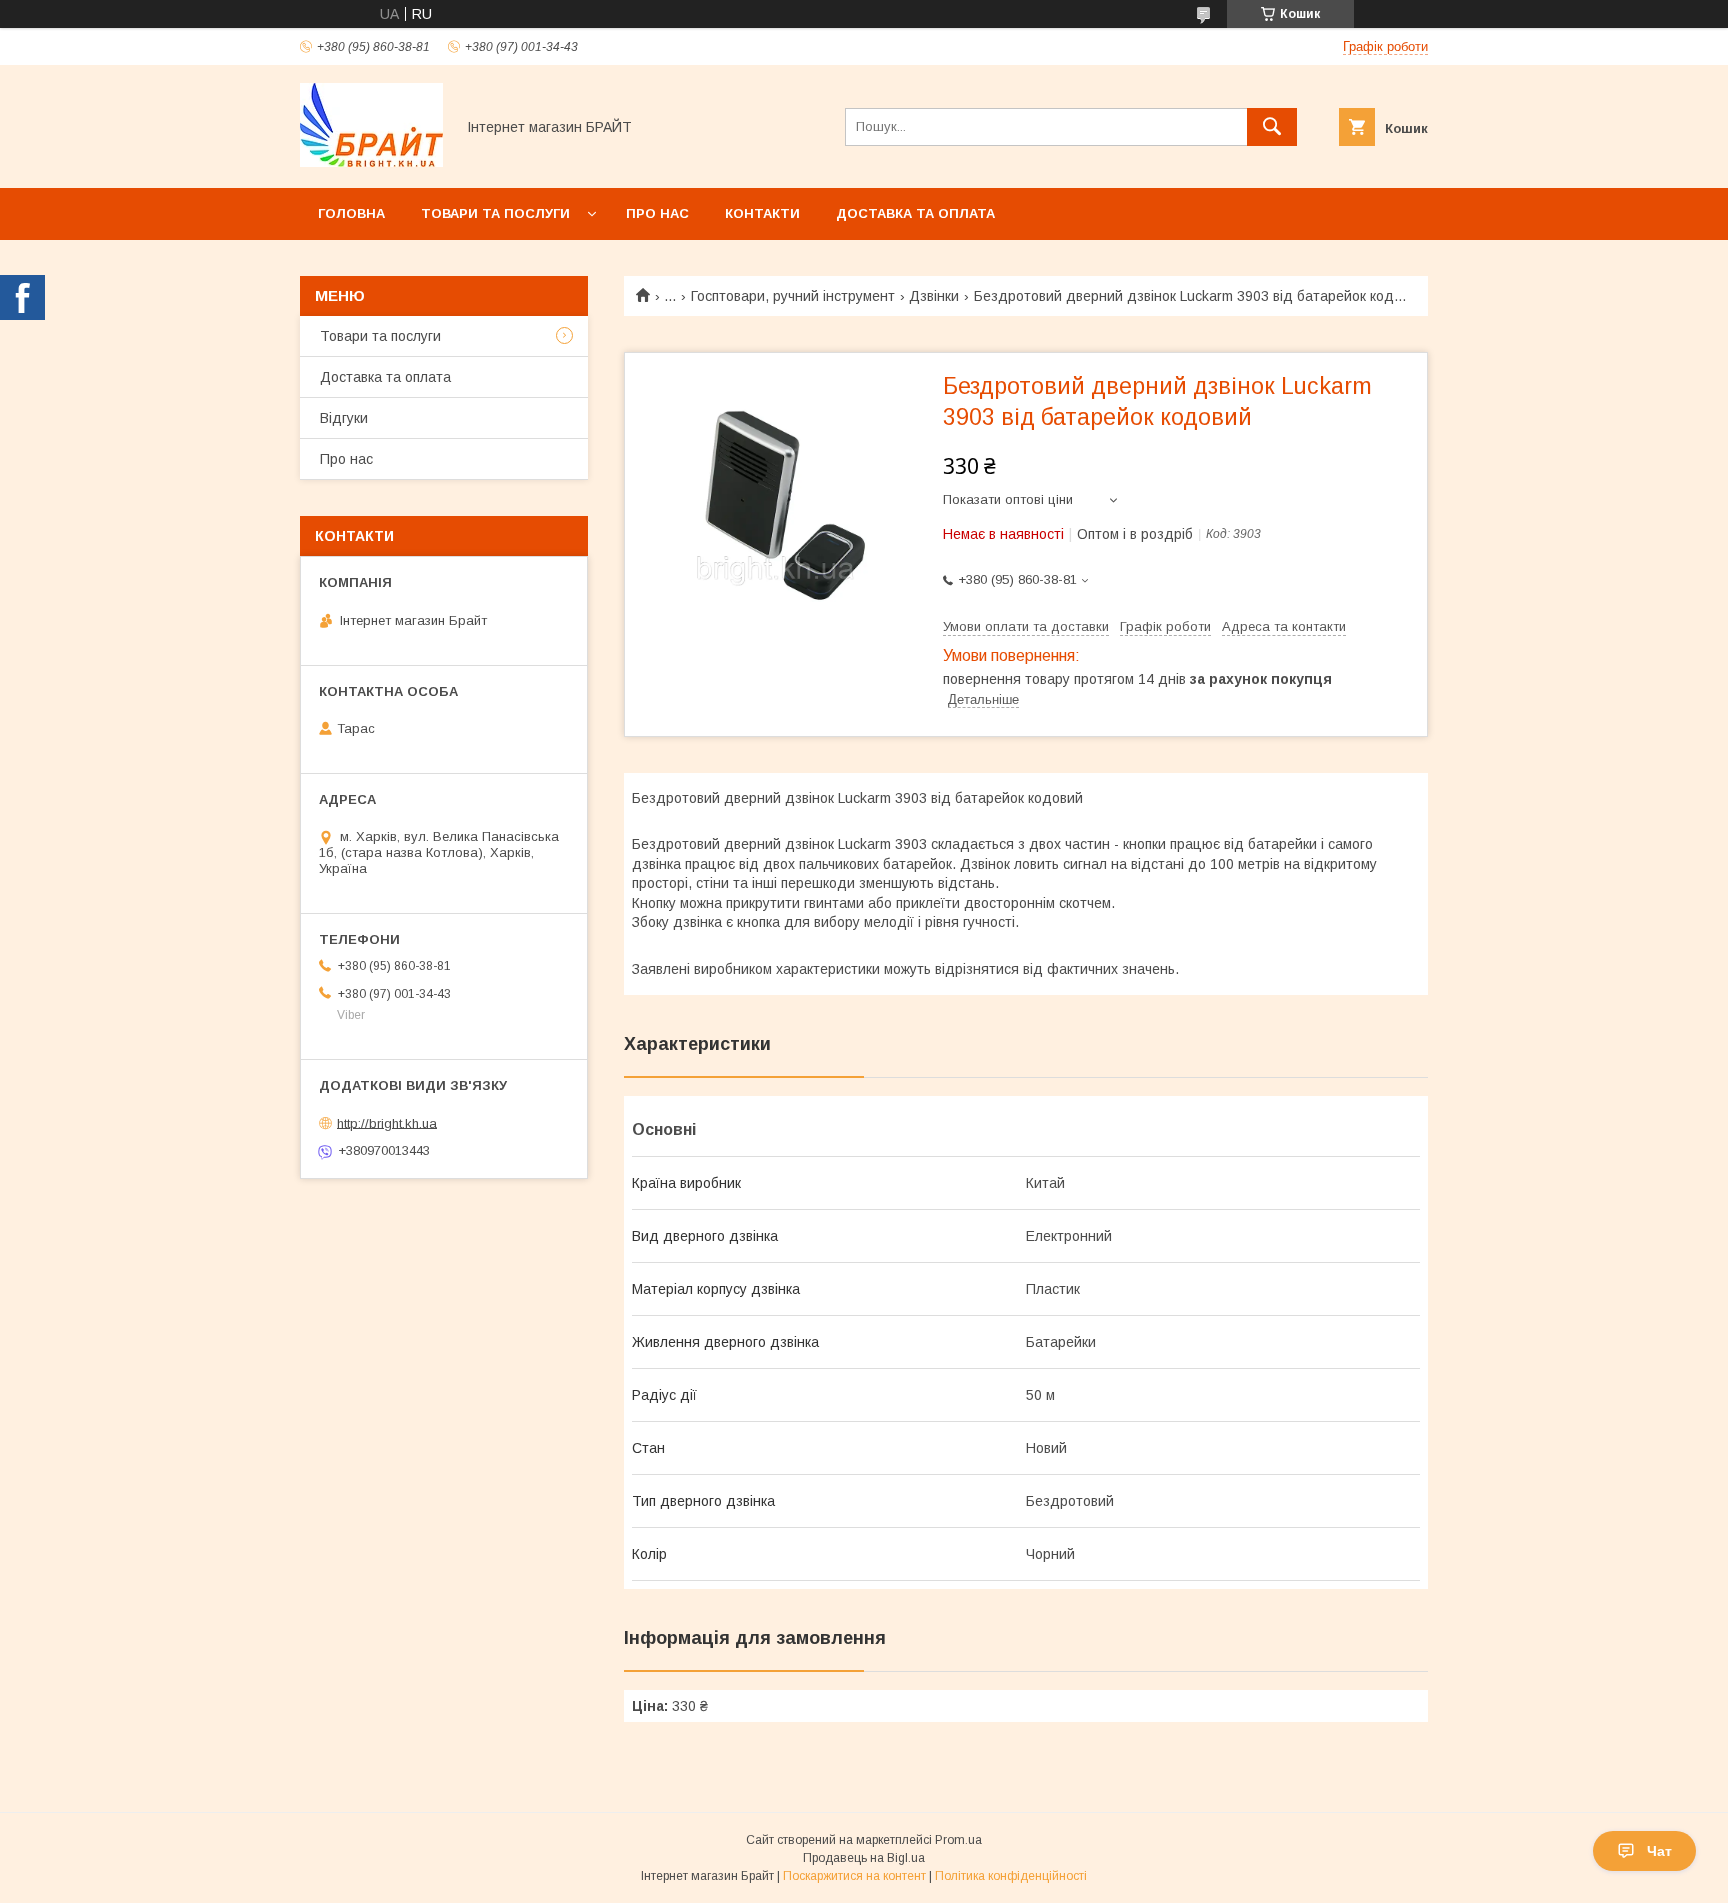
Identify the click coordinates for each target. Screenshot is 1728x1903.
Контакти (762, 213)
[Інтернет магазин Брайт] (371, 162)
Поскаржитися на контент (854, 1876)
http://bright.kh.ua (387, 1122)
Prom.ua (958, 1840)
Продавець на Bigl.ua (864, 1858)
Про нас (657, 213)
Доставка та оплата (915, 213)
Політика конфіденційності (1011, 1876)
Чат (1659, 1851)
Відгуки (344, 418)
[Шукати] (1272, 127)
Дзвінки (934, 296)
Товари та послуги (495, 213)
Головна (351, 213)
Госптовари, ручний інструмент (793, 296)
